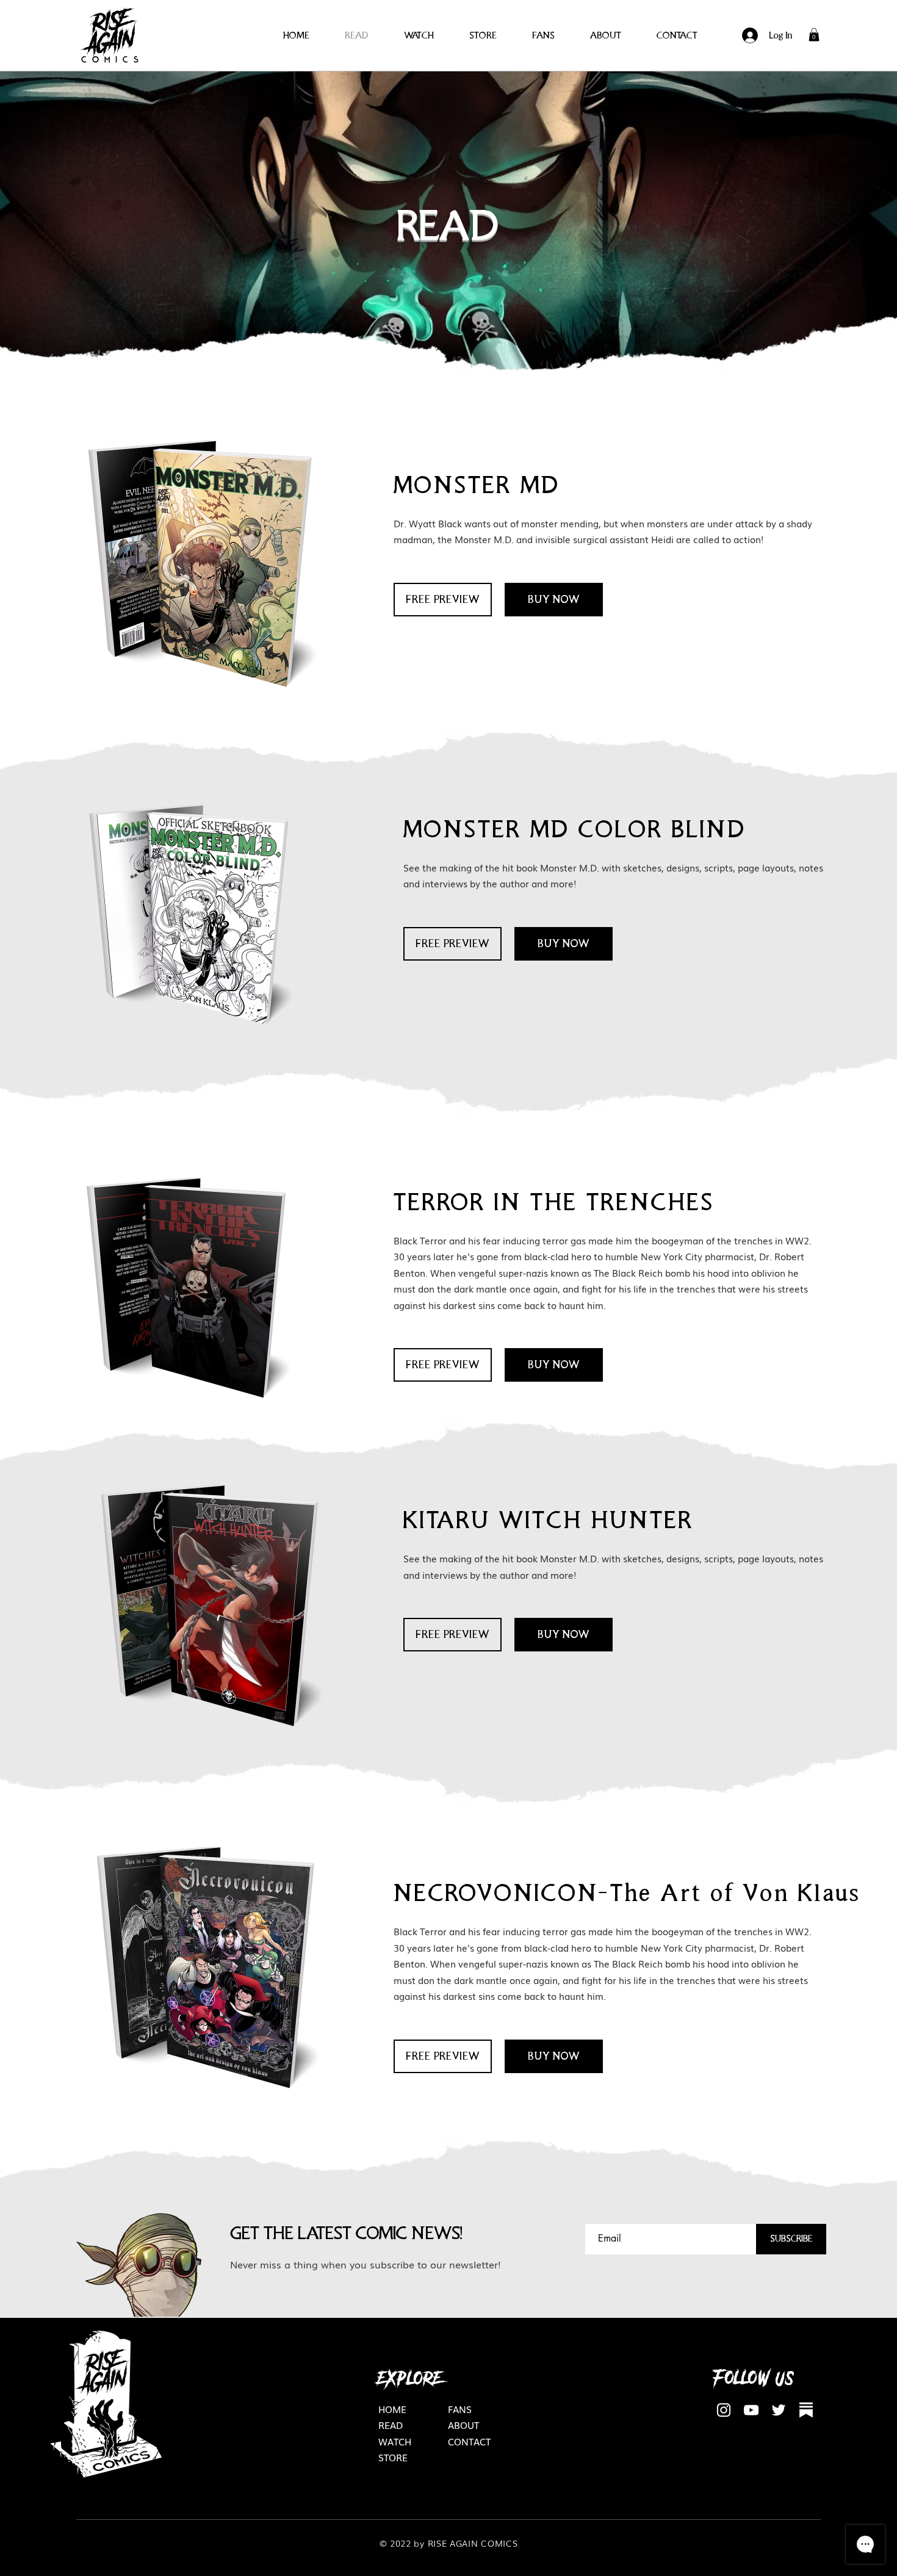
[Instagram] (724, 2410)
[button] (814, 35)
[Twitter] (779, 2410)
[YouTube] (751, 2410)
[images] (806, 2410)
